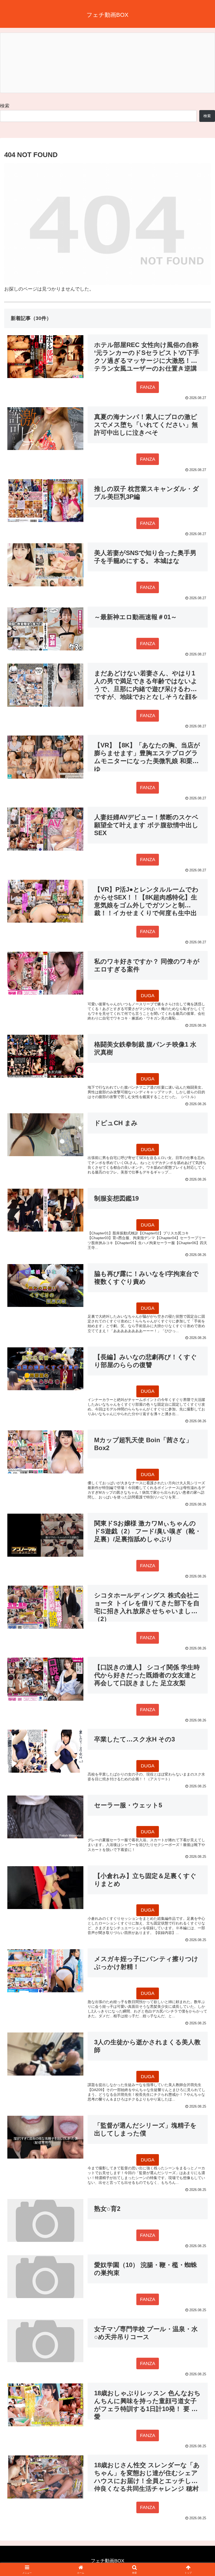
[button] (199, 1419)
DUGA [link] (148, 996)
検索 (5, 106)
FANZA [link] (148, 387)
